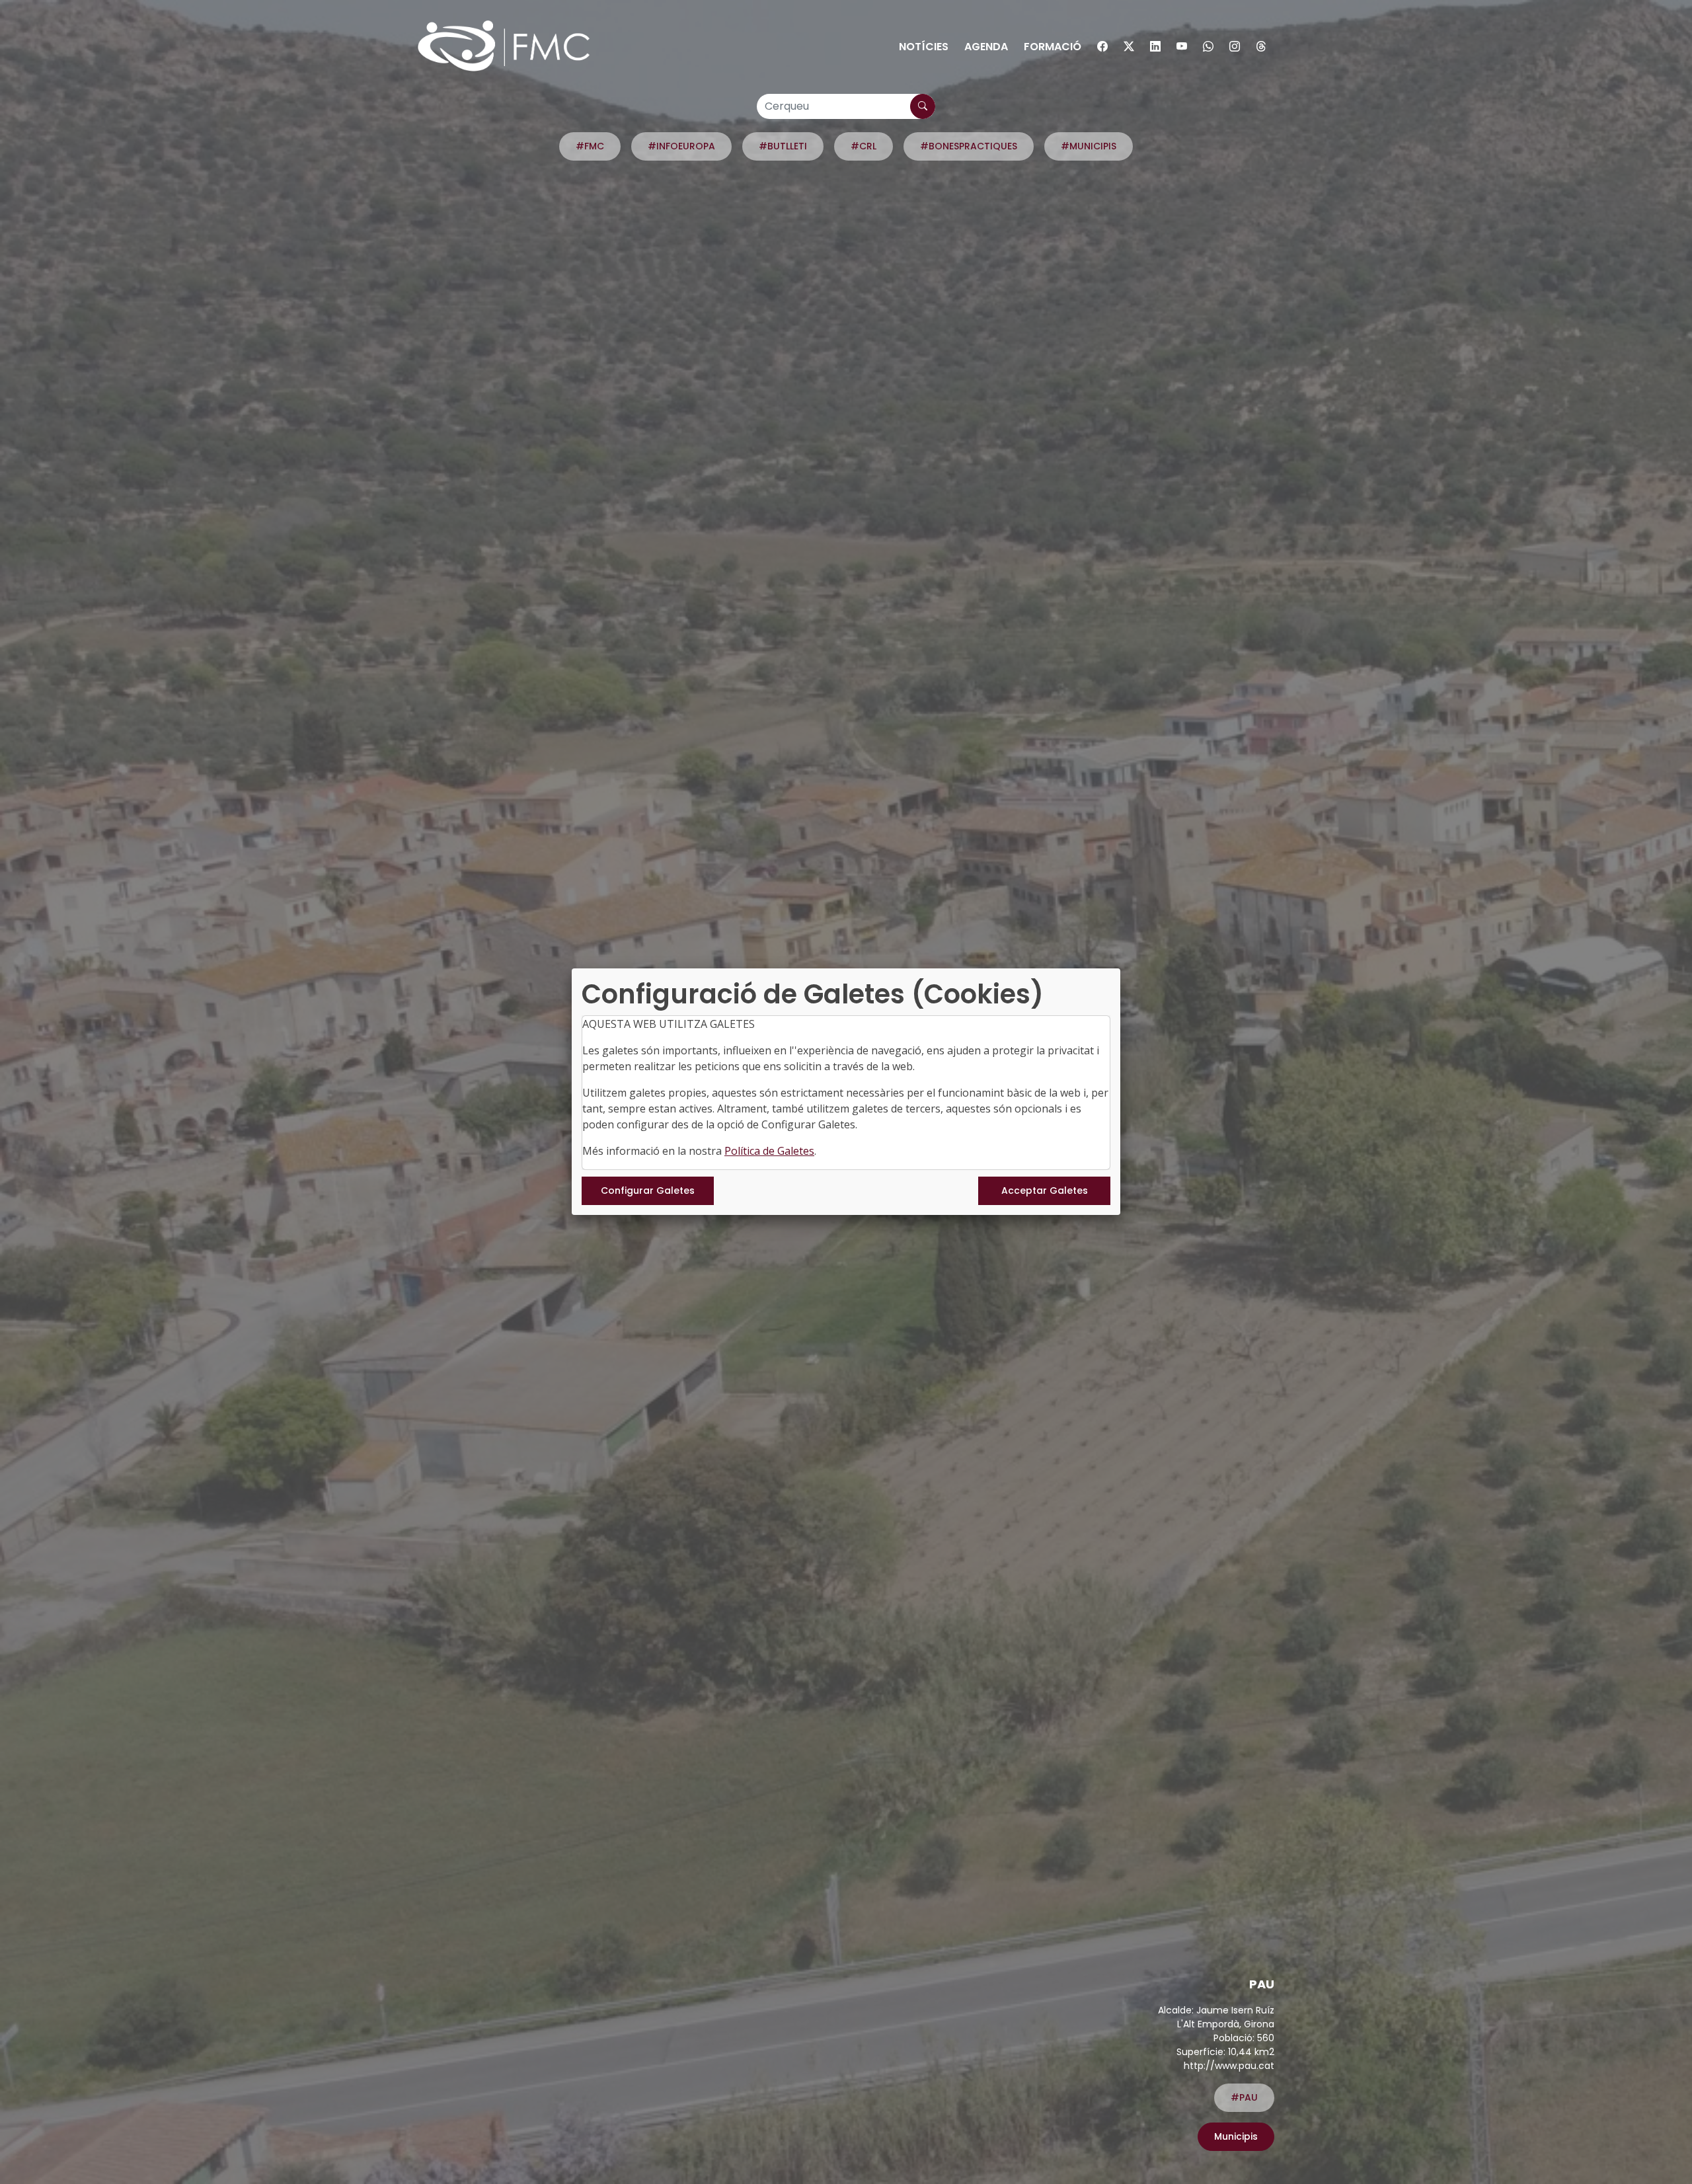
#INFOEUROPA (681, 146)
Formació (1053, 47)
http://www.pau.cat (1229, 2066)
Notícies (924, 47)
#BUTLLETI (783, 146)
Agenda (986, 47)
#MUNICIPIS (1089, 146)
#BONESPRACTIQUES (969, 146)
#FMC (590, 146)
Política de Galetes (769, 1151)
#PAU (1244, 2097)
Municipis (1236, 2136)
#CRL (864, 146)
